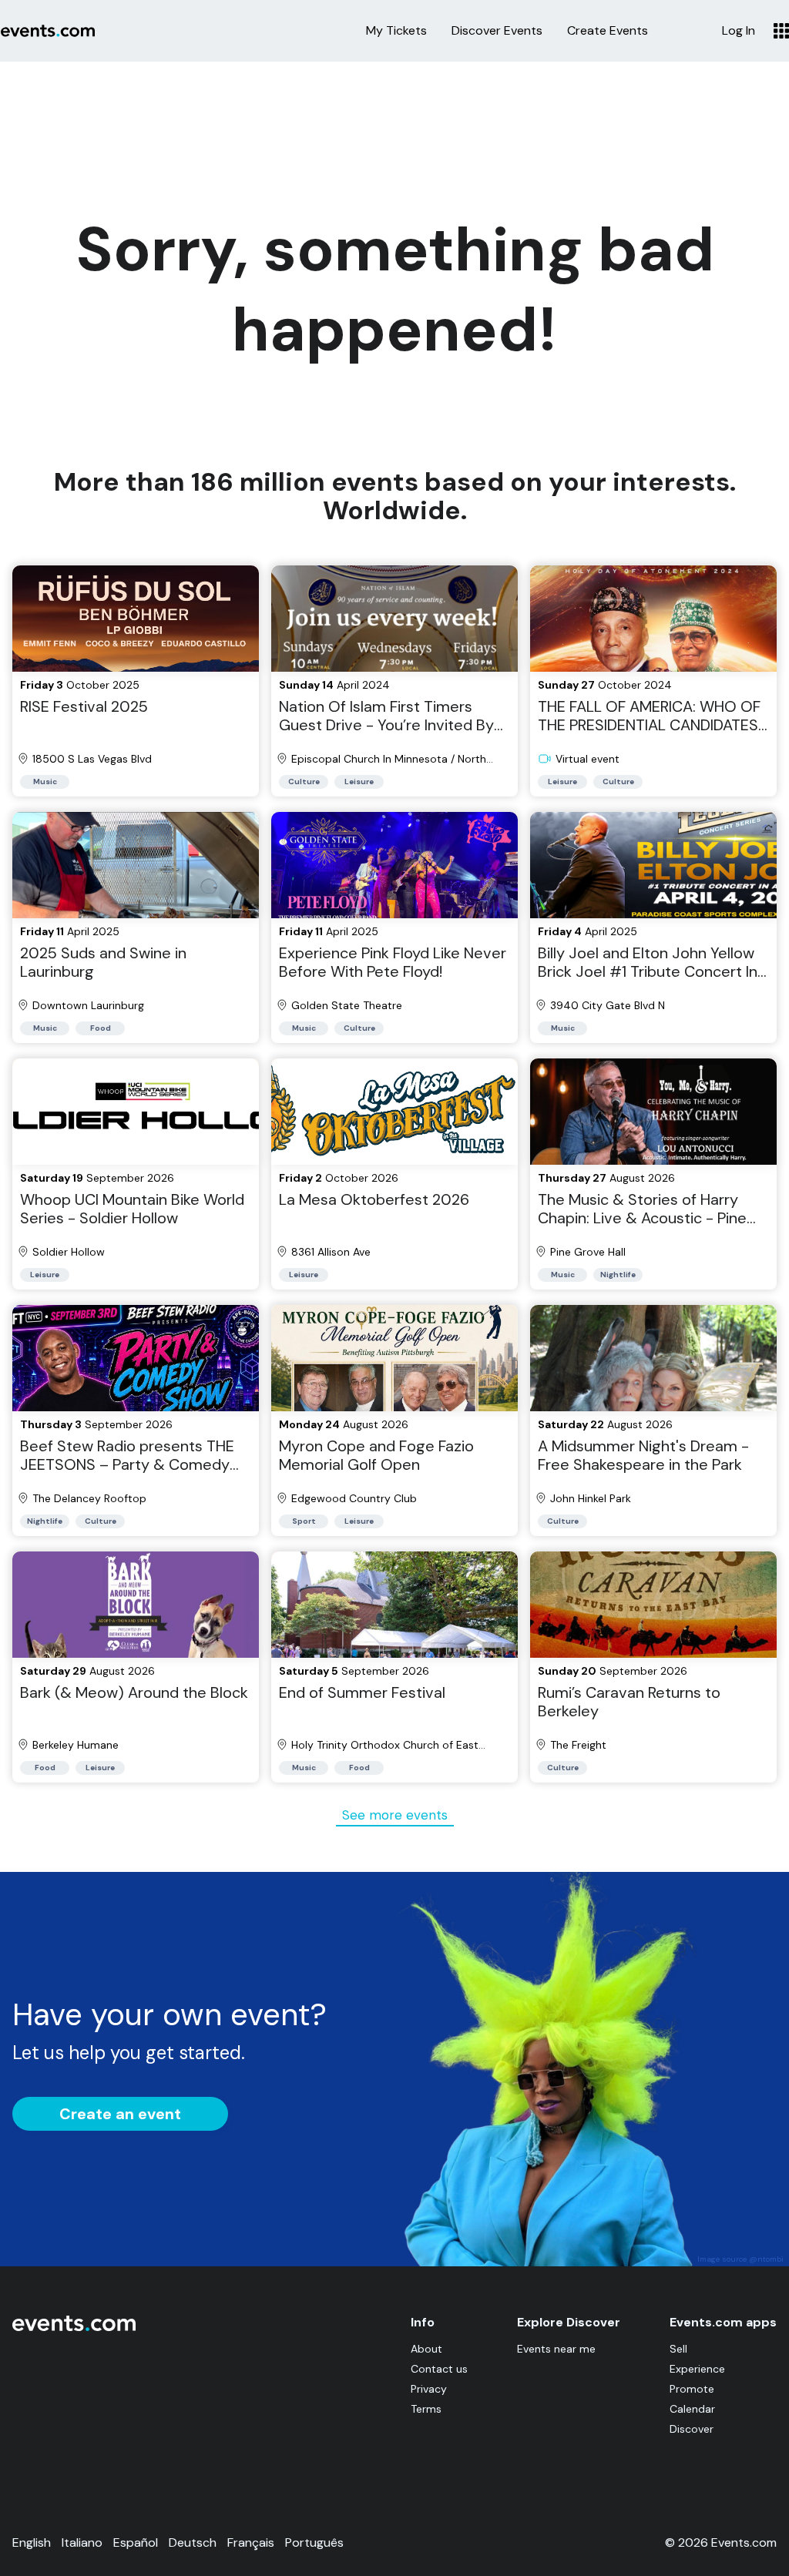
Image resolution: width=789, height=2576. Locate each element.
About (426, 2349)
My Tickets (396, 31)
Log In (739, 31)
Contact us (439, 2369)
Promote (692, 2389)
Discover (692, 2429)
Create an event (120, 2114)
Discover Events (497, 31)
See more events (395, 1815)
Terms (426, 2409)
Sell (678, 2349)
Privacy (429, 2389)
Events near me (556, 2349)
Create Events (608, 31)
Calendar (692, 2409)
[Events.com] (74, 2328)
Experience (697, 2369)
